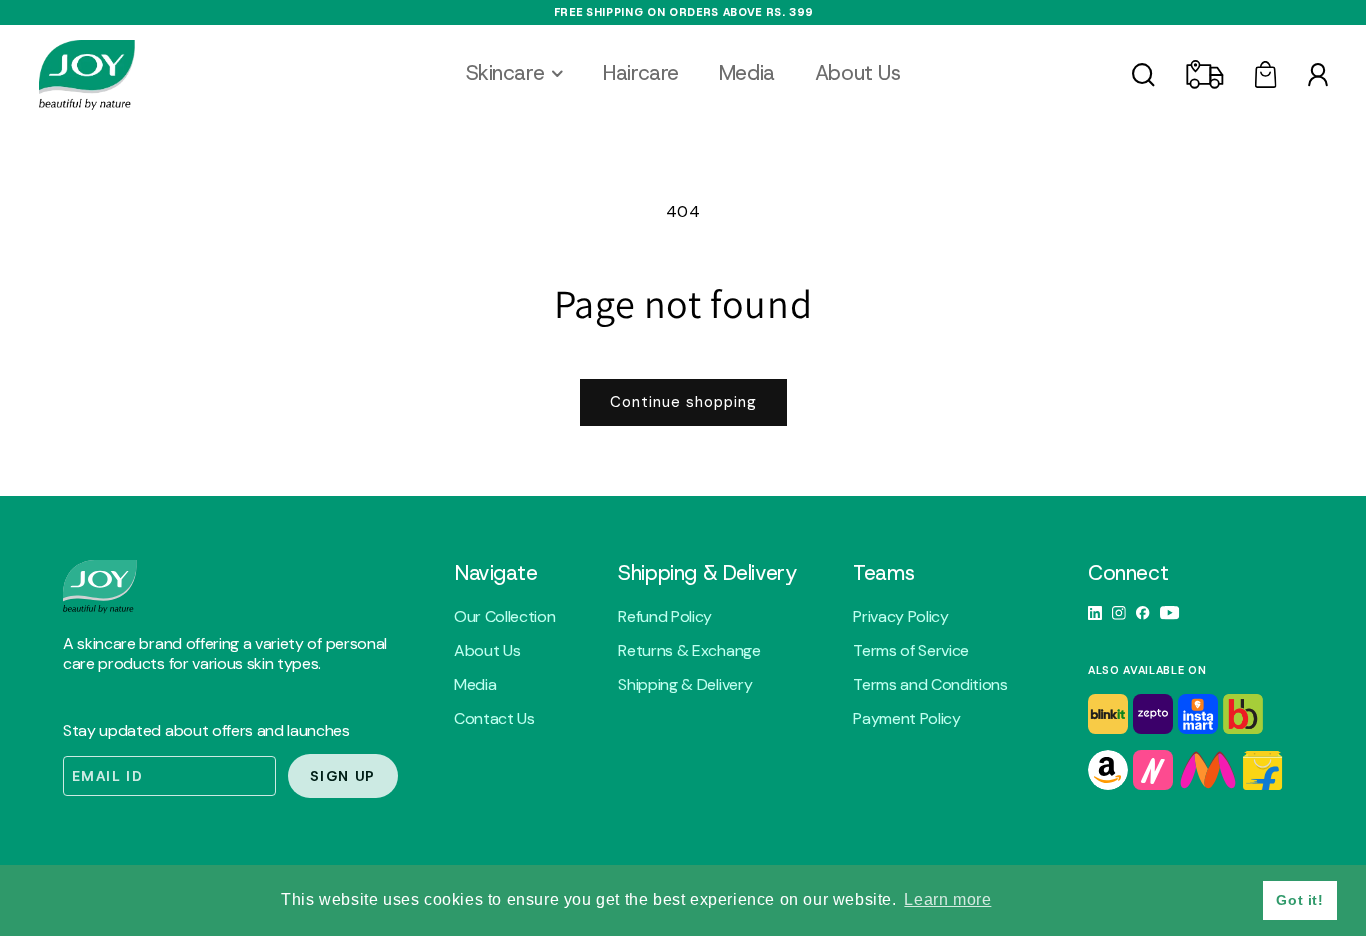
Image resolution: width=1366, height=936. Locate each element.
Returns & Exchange (689, 651)
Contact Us (494, 719)
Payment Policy (907, 719)
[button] (515, 73)
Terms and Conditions (930, 685)
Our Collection (505, 617)
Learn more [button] (947, 899)
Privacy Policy (901, 617)
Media (475, 685)
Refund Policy (665, 617)
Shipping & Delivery (685, 685)
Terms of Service (911, 651)
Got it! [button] (1299, 900)
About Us (487, 651)
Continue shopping (683, 402)
